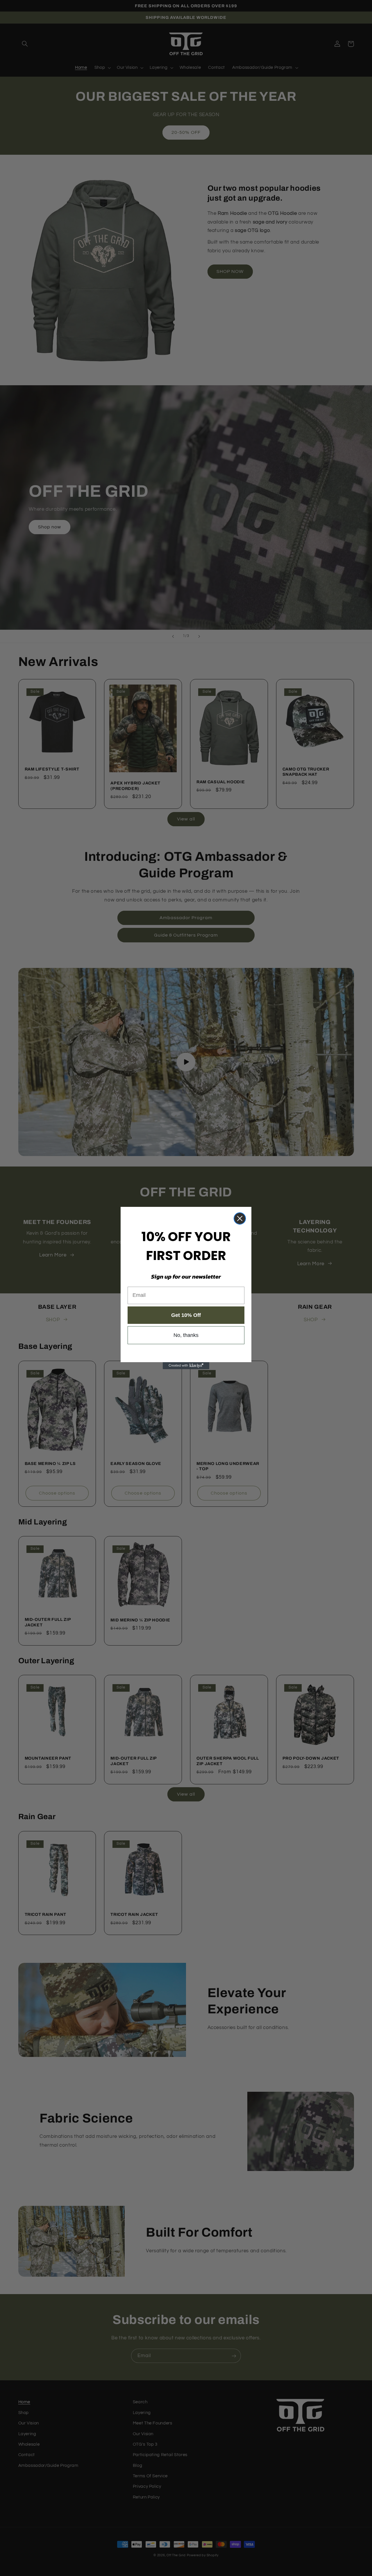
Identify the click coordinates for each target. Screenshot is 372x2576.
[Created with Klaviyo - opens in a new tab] (186, 1366)
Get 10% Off (186, 1315)
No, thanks (186, 1335)
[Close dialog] (240, 1218)
